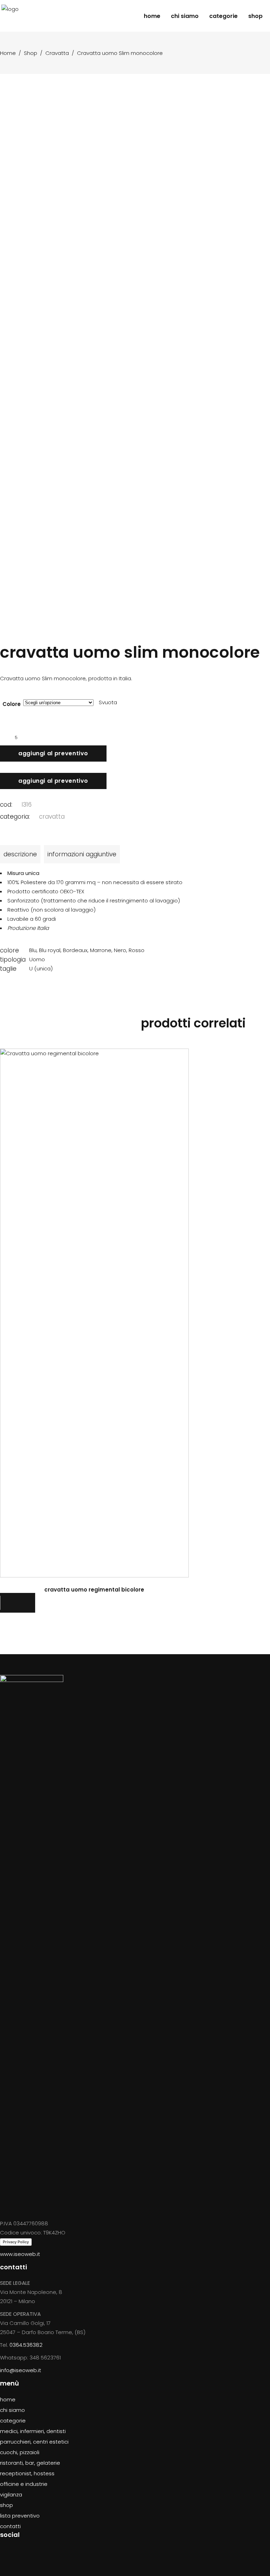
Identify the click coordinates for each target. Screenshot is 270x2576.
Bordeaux (75, 950)
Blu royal (50, 950)
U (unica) (41, 968)
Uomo (37, 959)
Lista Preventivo (20, 2516)
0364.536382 (26, 2345)
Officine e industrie (24, 2484)
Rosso (137, 950)
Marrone (101, 950)
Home (8, 53)
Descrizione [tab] (20, 854)
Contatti (10, 2526)
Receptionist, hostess (27, 2473)
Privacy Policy (16, 2242)
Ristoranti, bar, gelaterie (30, 2463)
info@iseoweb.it (21, 2370)
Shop (31, 53)
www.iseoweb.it (20, 2254)
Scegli (95, 1312)
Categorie (13, 2421)
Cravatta (57, 53)
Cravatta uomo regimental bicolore (94, 1590)
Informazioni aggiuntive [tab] (82, 854)
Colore (12, 704)
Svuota (108, 702)
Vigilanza (11, 2494)
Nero (120, 950)
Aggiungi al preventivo (53, 753)
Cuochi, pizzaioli (20, 2452)
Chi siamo (12, 2410)
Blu (33, 950)
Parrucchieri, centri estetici (34, 2442)
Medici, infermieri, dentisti (33, 2431)
